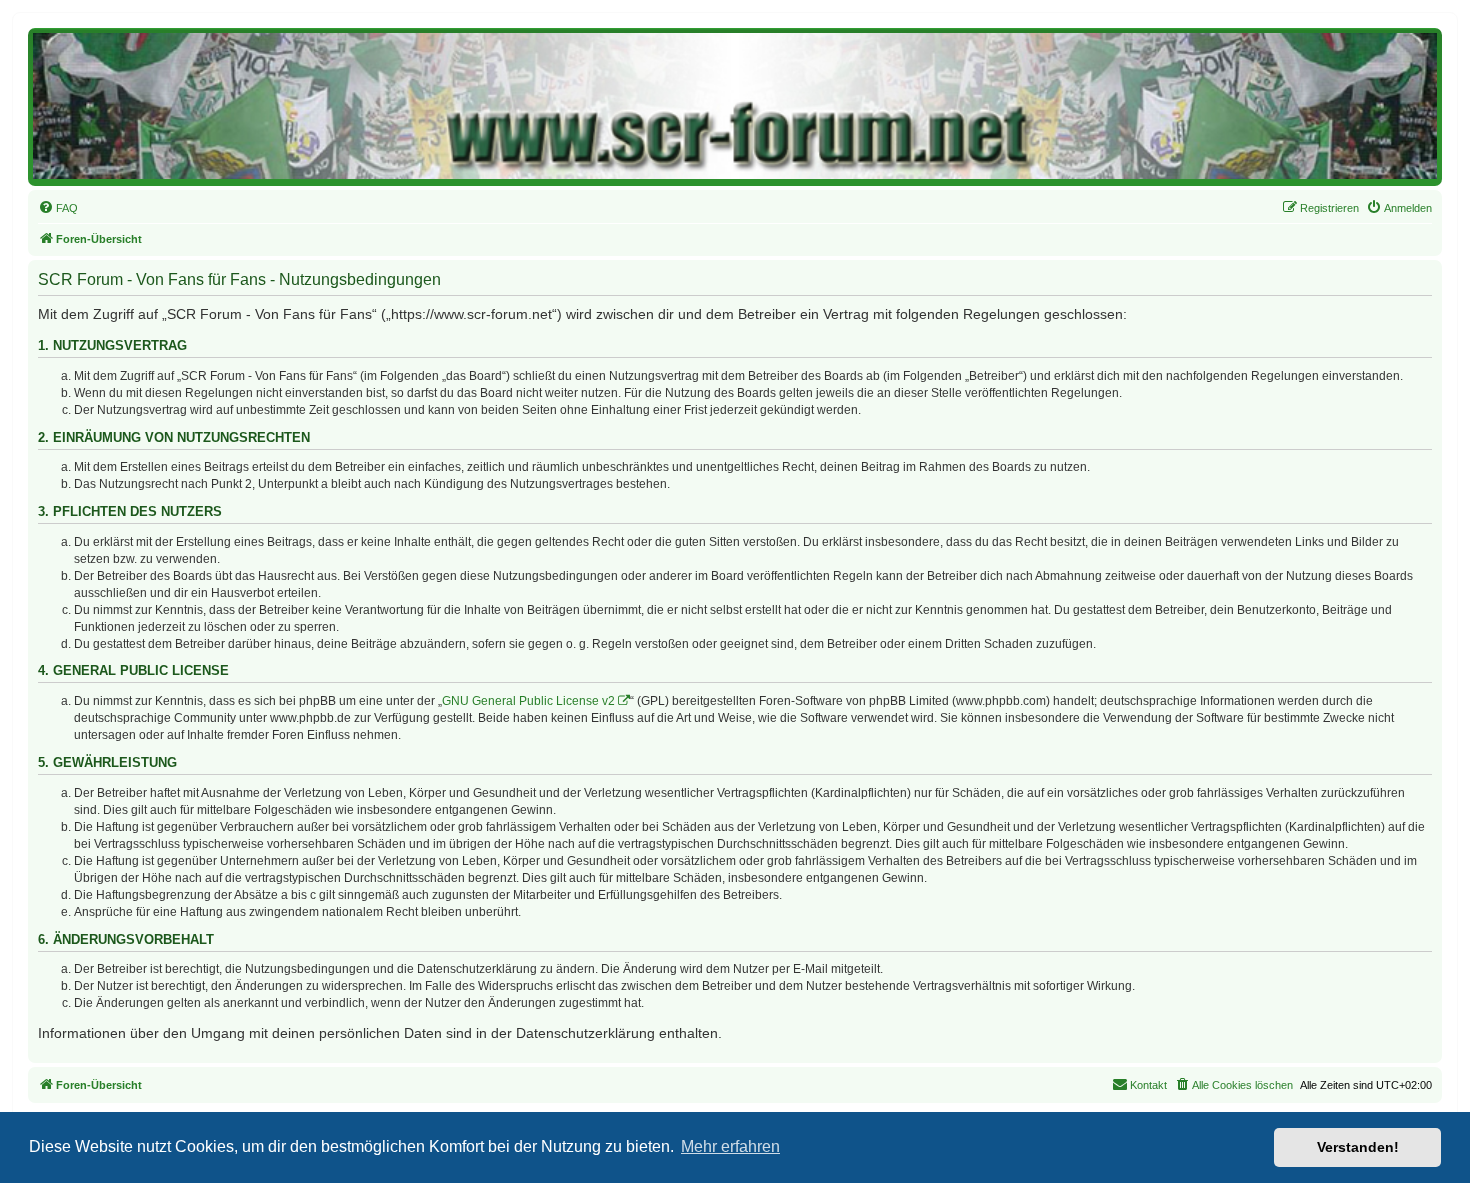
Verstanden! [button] (1358, 1147)
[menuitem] (58, 208)
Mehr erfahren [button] (730, 1146)
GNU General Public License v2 (528, 701)
